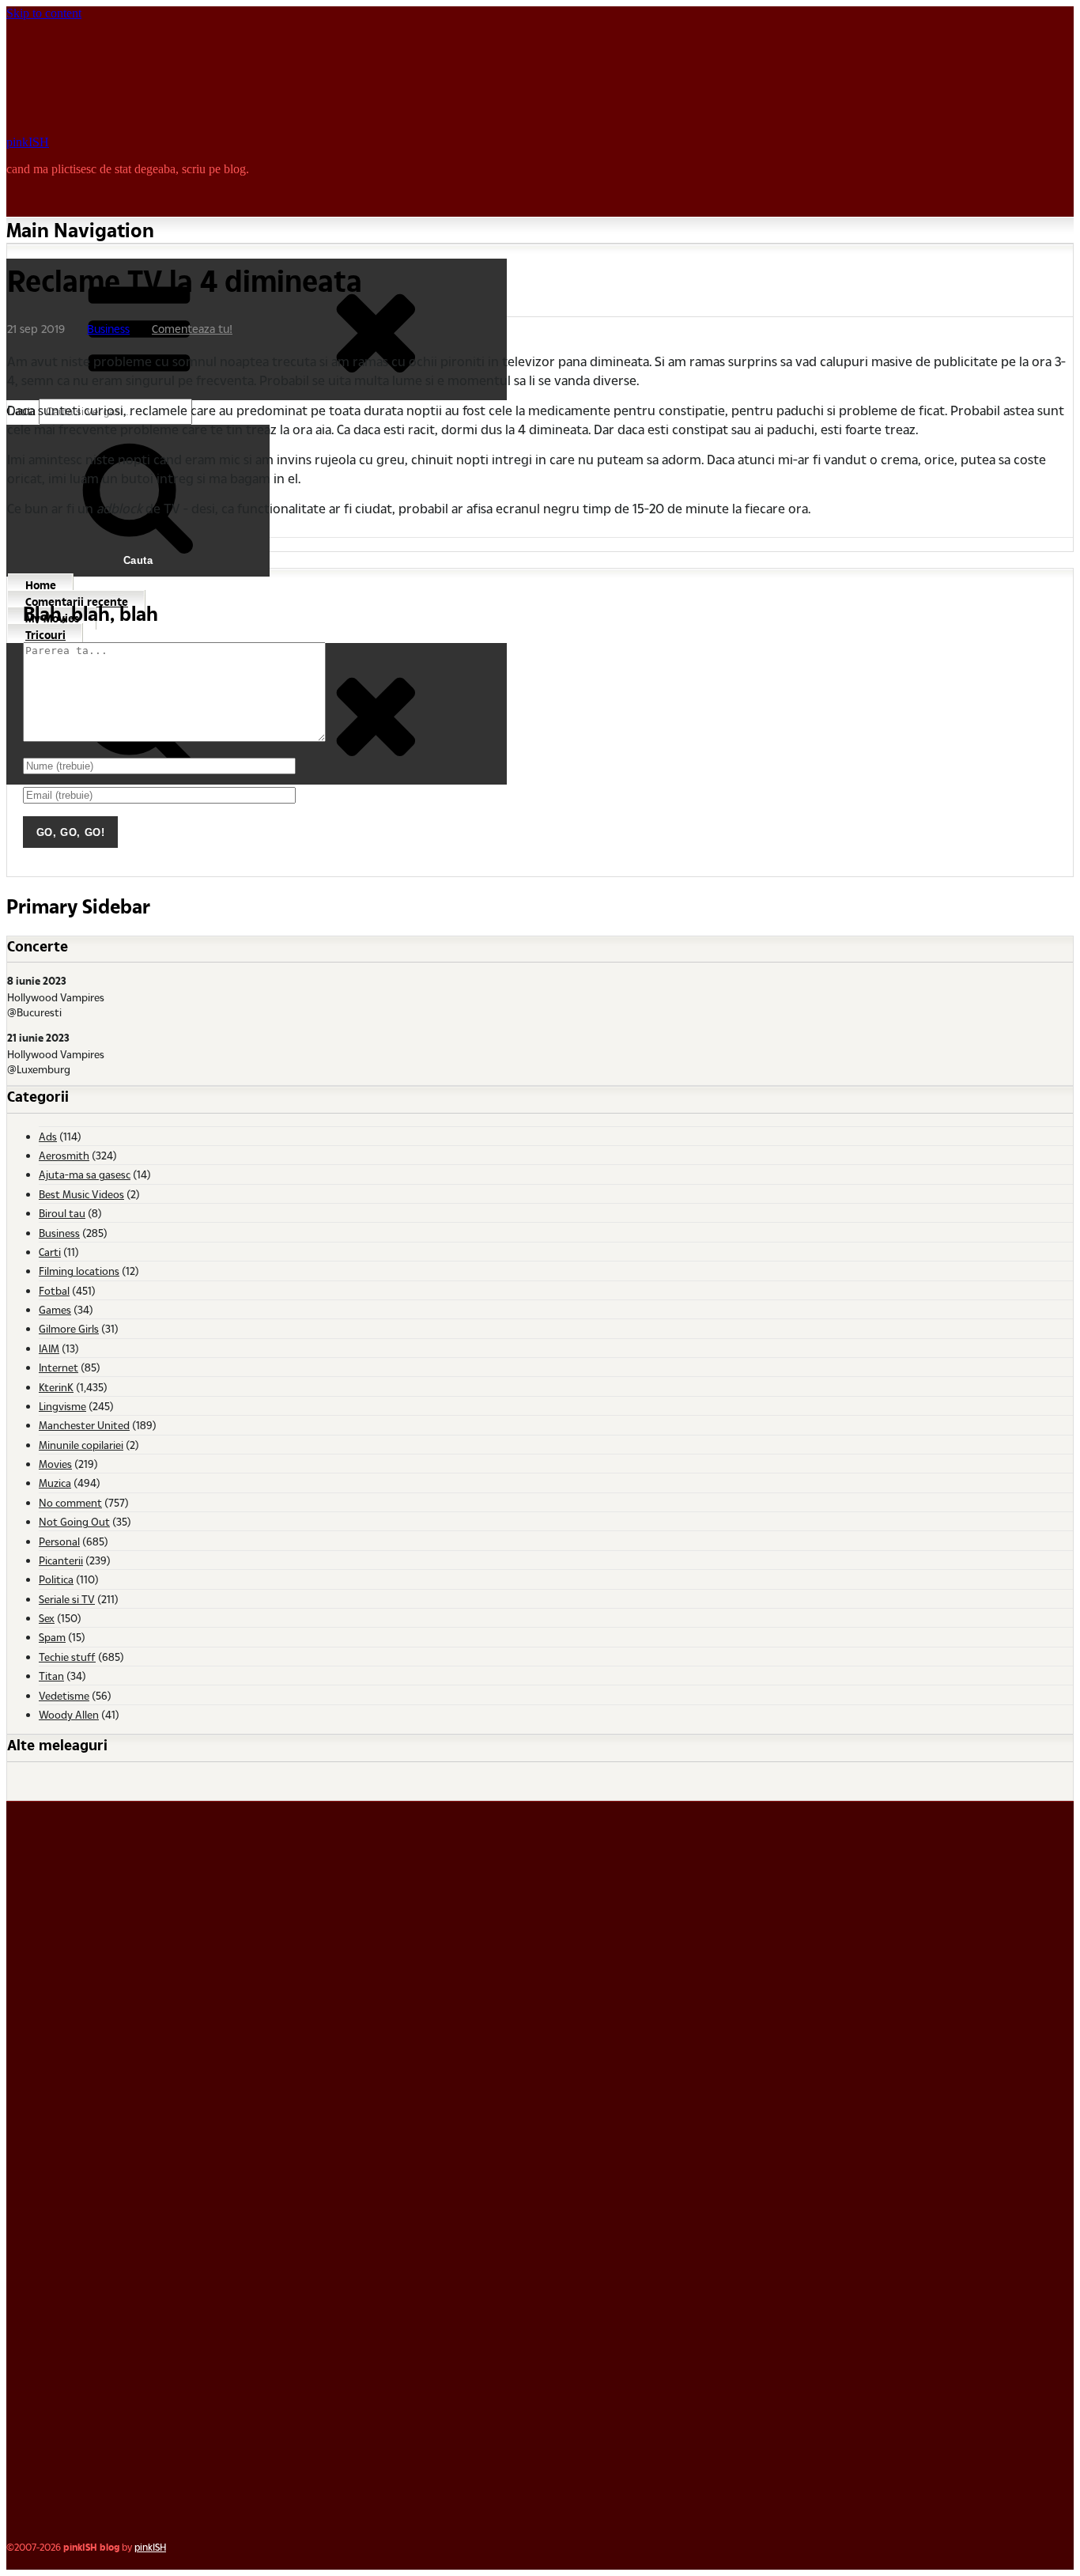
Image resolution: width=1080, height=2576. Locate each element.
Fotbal (54, 1290)
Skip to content (44, 13)
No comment (70, 1502)
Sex (47, 1618)
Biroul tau (62, 1213)
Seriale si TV (67, 1599)
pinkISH (28, 142)
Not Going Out (74, 1521)
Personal (59, 1541)
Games (55, 1309)
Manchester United (84, 1425)
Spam (52, 1637)
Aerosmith (64, 1155)
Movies (55, 1464)
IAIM (49, 1348)
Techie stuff (67, 1657)
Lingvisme (62, 1406)
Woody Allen (69, 1714)
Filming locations (79, 1271)
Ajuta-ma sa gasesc (85, 1174)
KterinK (56, 1387)
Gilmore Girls (69, 1328)
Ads (48, 1136)
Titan (51, 1676)
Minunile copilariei (81, 1445)
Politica (56, 1579)
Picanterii (61, 1560)
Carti (50, 1252)
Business (108, 329)
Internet (59, 1367)
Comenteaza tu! (192, 329)
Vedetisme (64, 1695)
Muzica (55, 1483)
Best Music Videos (81, 1194)
